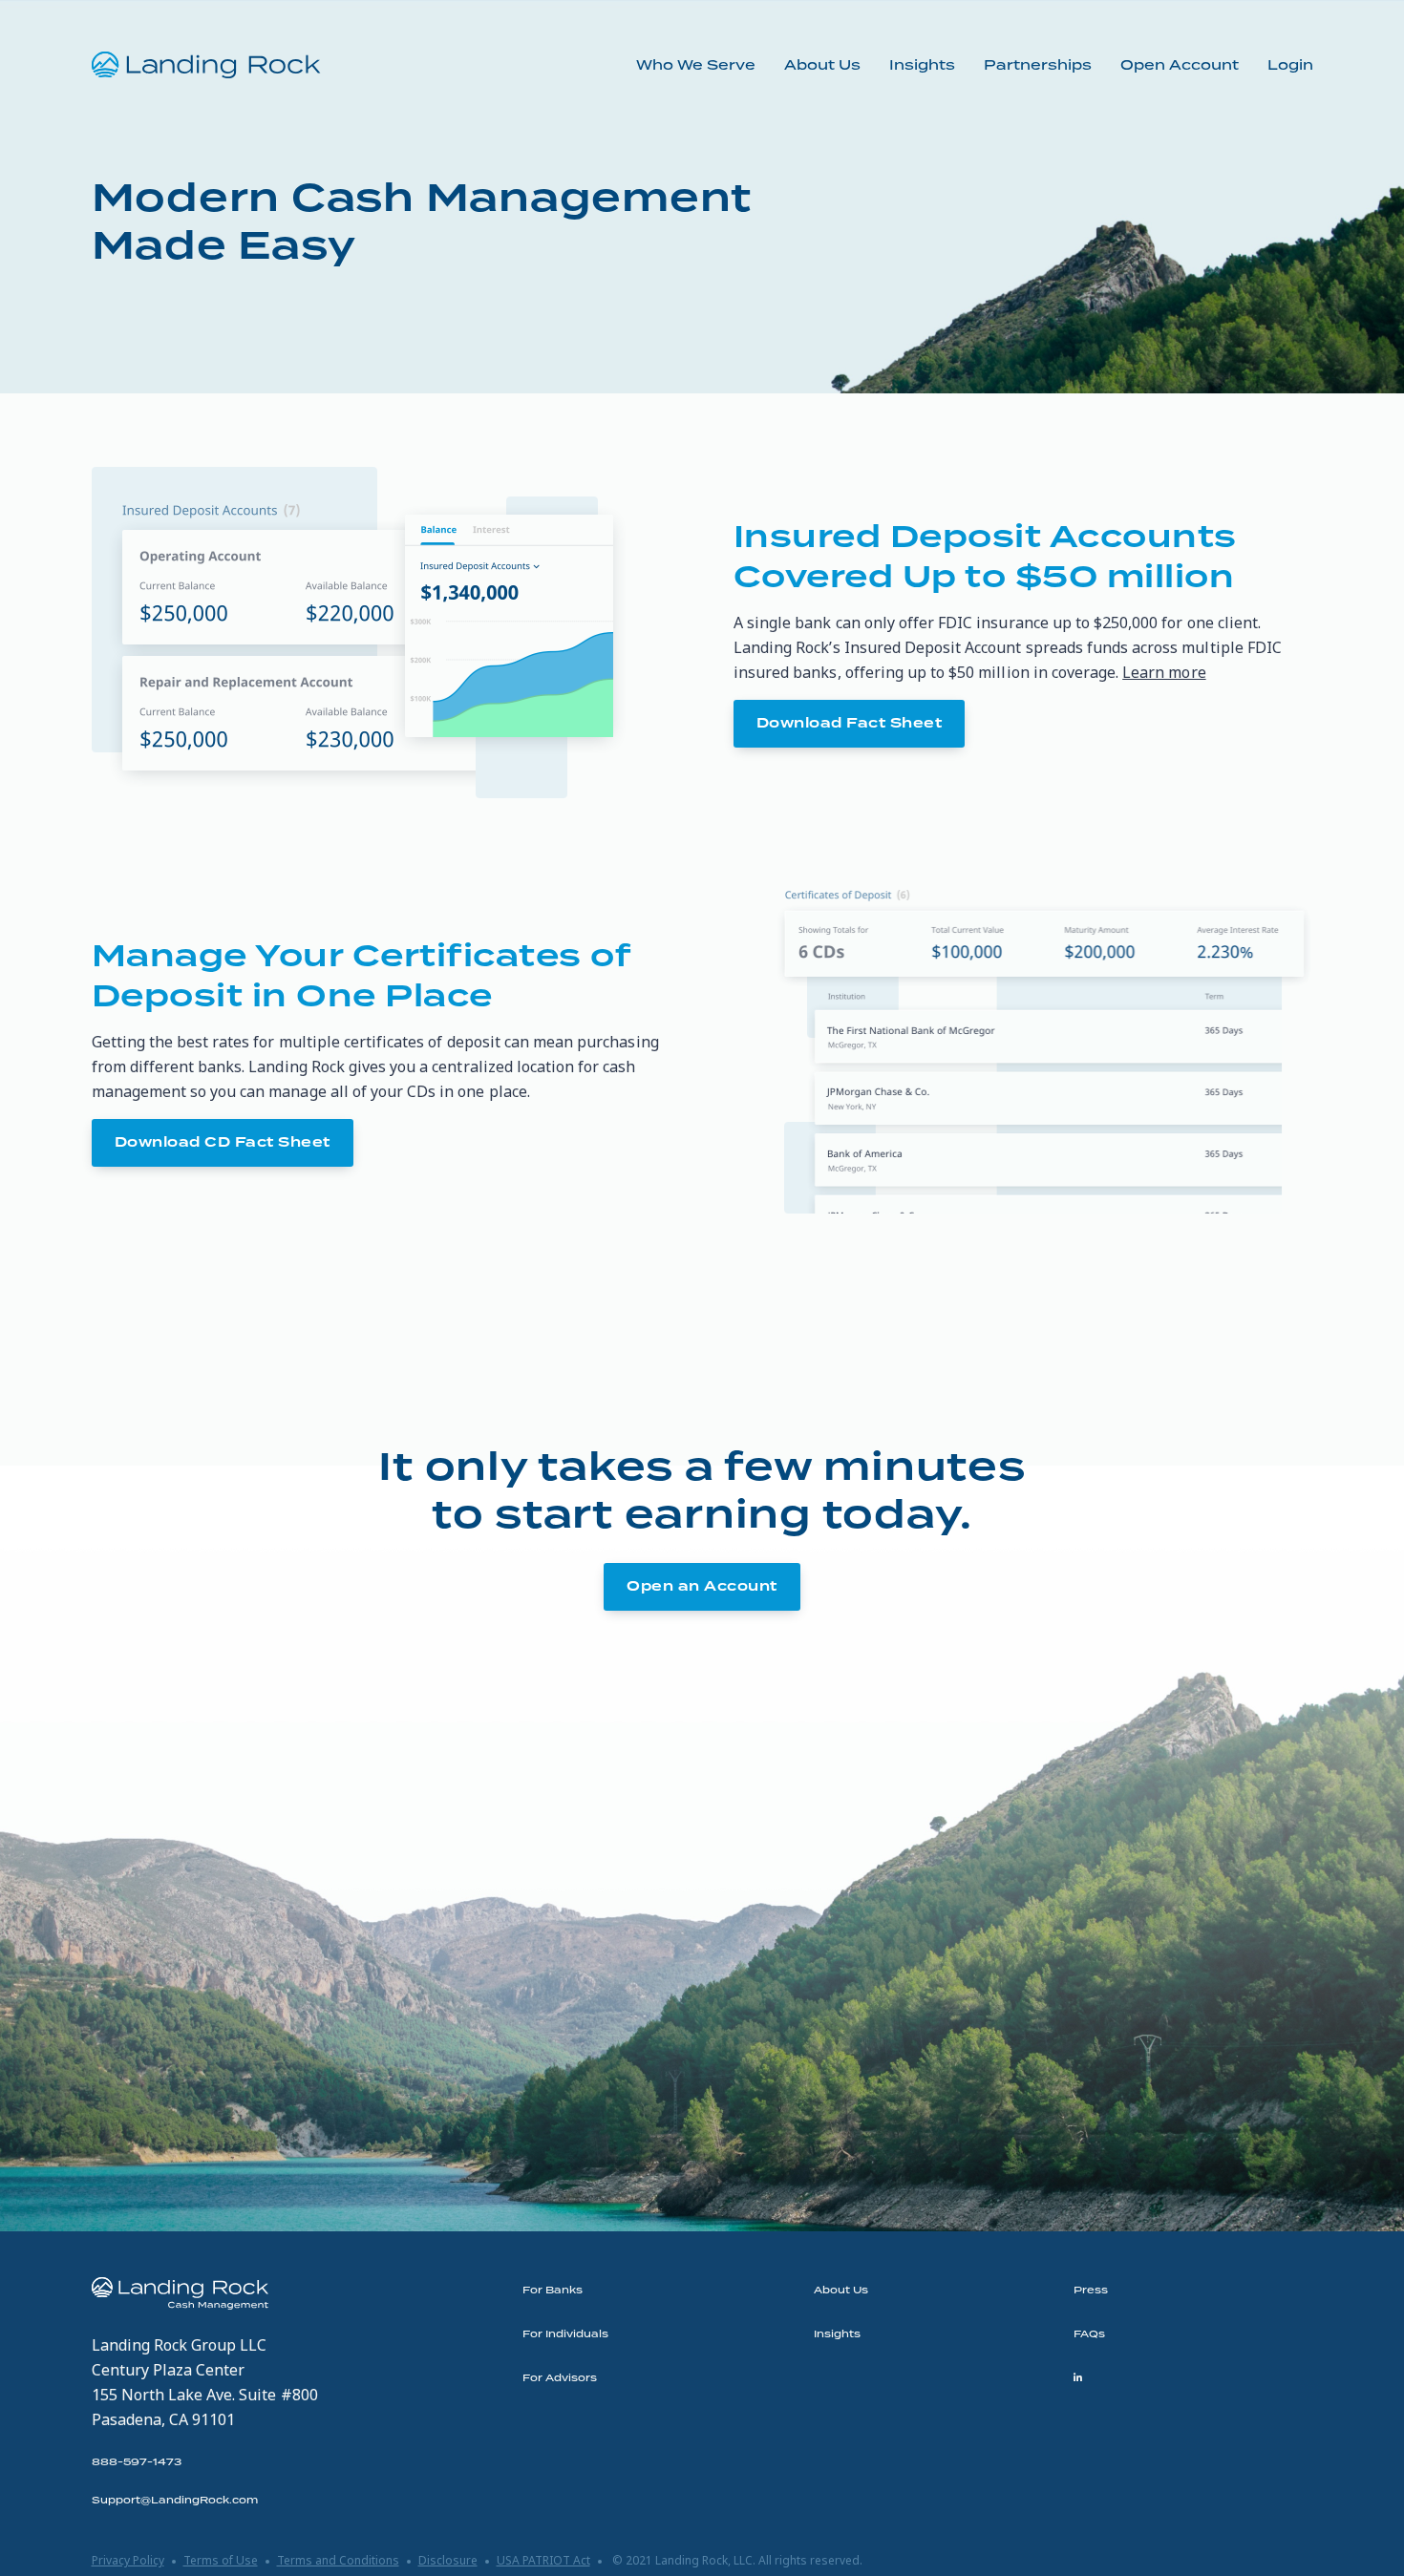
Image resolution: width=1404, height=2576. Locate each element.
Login (1290, 66)
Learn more (1164, 672)
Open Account (1180, 66)
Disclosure (448, 2560)
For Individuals (565, 2334)
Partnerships (1038, 66)
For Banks (553, 2291)
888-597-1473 (137, 2462)
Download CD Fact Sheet (223, 1143)
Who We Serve (696, 66)
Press (1091, 2291)
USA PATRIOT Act (543, 2560)
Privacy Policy (128, 2560)
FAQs (1089, 2334)
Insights (922, 66)
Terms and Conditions (338, 2560)
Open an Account (702, 1587)
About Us (822, 66)
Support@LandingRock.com (175, 2501)
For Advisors (560, 2378)
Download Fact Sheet (850, 724)
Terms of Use (221, 2560)
